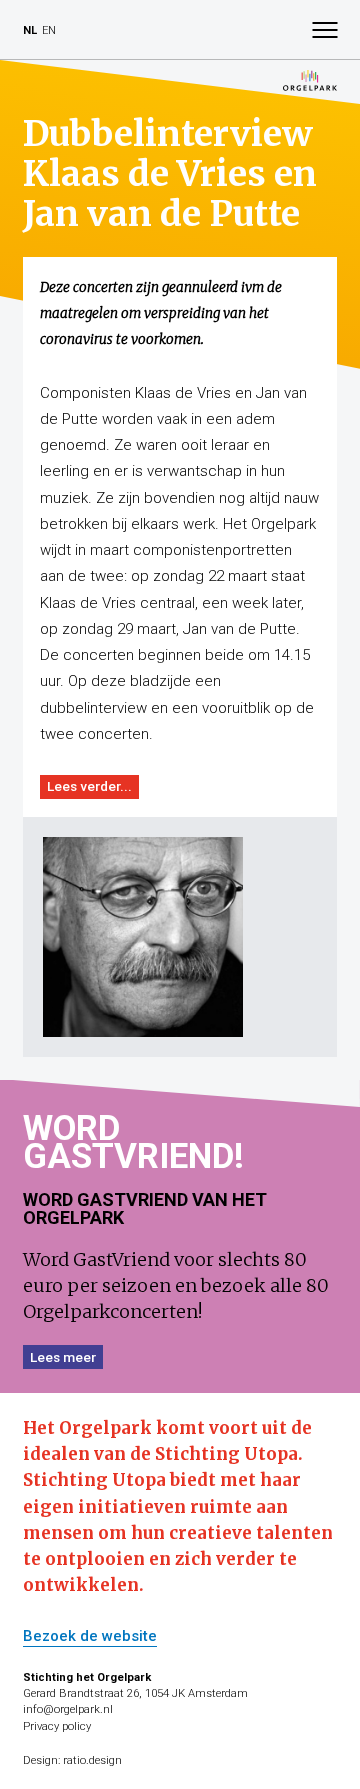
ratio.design (92, 1760)
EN (49, 30)
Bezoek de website (90, 1637)
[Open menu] (324, 30)
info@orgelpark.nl (68, 1709)
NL (30, 30)
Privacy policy (57, 1726)
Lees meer (63, 1357)
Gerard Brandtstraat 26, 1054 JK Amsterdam (135, 1693)
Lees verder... (89, 786)
